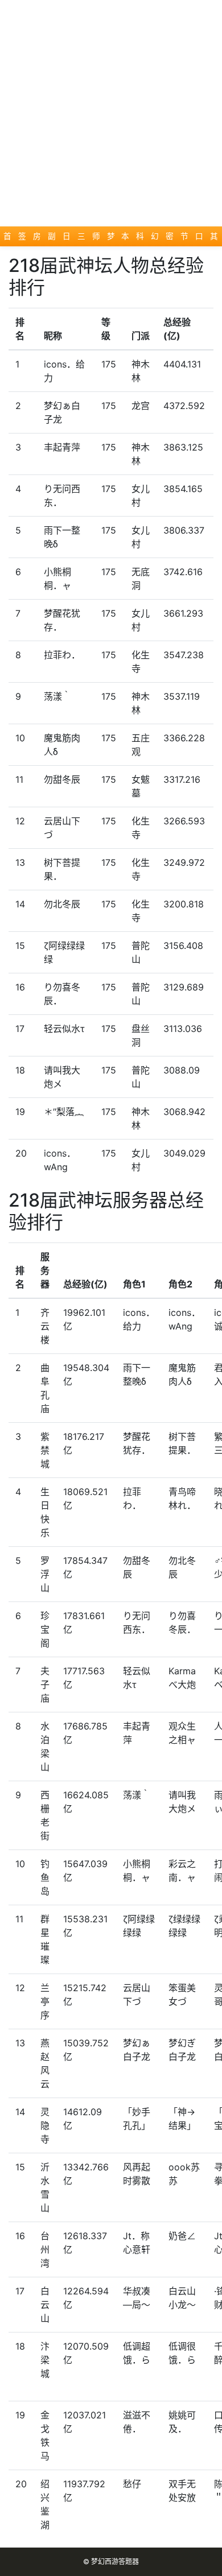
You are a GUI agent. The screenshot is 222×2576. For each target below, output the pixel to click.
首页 (8, 239)
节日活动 (185, 239)
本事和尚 (126, 239)
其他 (214, 239)
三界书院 (82, 239)
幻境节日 (155, 239)
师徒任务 (96, 239)
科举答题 (140, 239)
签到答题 (22, 239)
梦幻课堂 (111, 239)
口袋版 (200, 239)
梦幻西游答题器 (115, 2561)
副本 (52, 239)
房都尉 (37, 239)
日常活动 (67, 239)
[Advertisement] (111, 111)
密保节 (170, 239)
